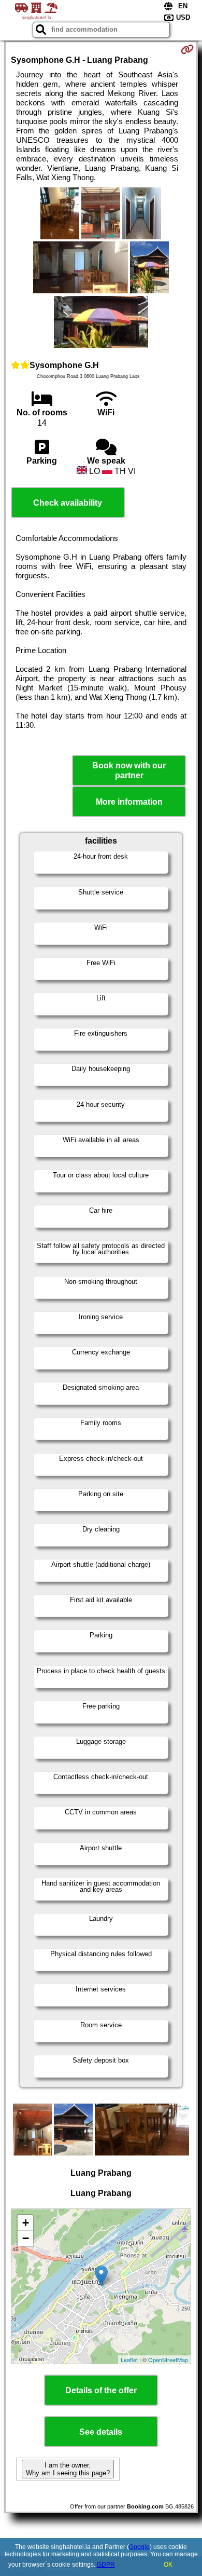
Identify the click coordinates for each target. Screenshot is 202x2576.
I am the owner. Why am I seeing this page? (68, 2469)
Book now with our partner (129, 770)
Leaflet (129, 2360)
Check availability (68, 503)
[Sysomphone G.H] (60, 214)
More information (129, 802)
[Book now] (187, 49)
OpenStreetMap (168, 2360)
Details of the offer (101, 2390)
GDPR (106, 2565)
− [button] (26, 2238)
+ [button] (26, 2223)
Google (139, 2547)
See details (101, 2432)
